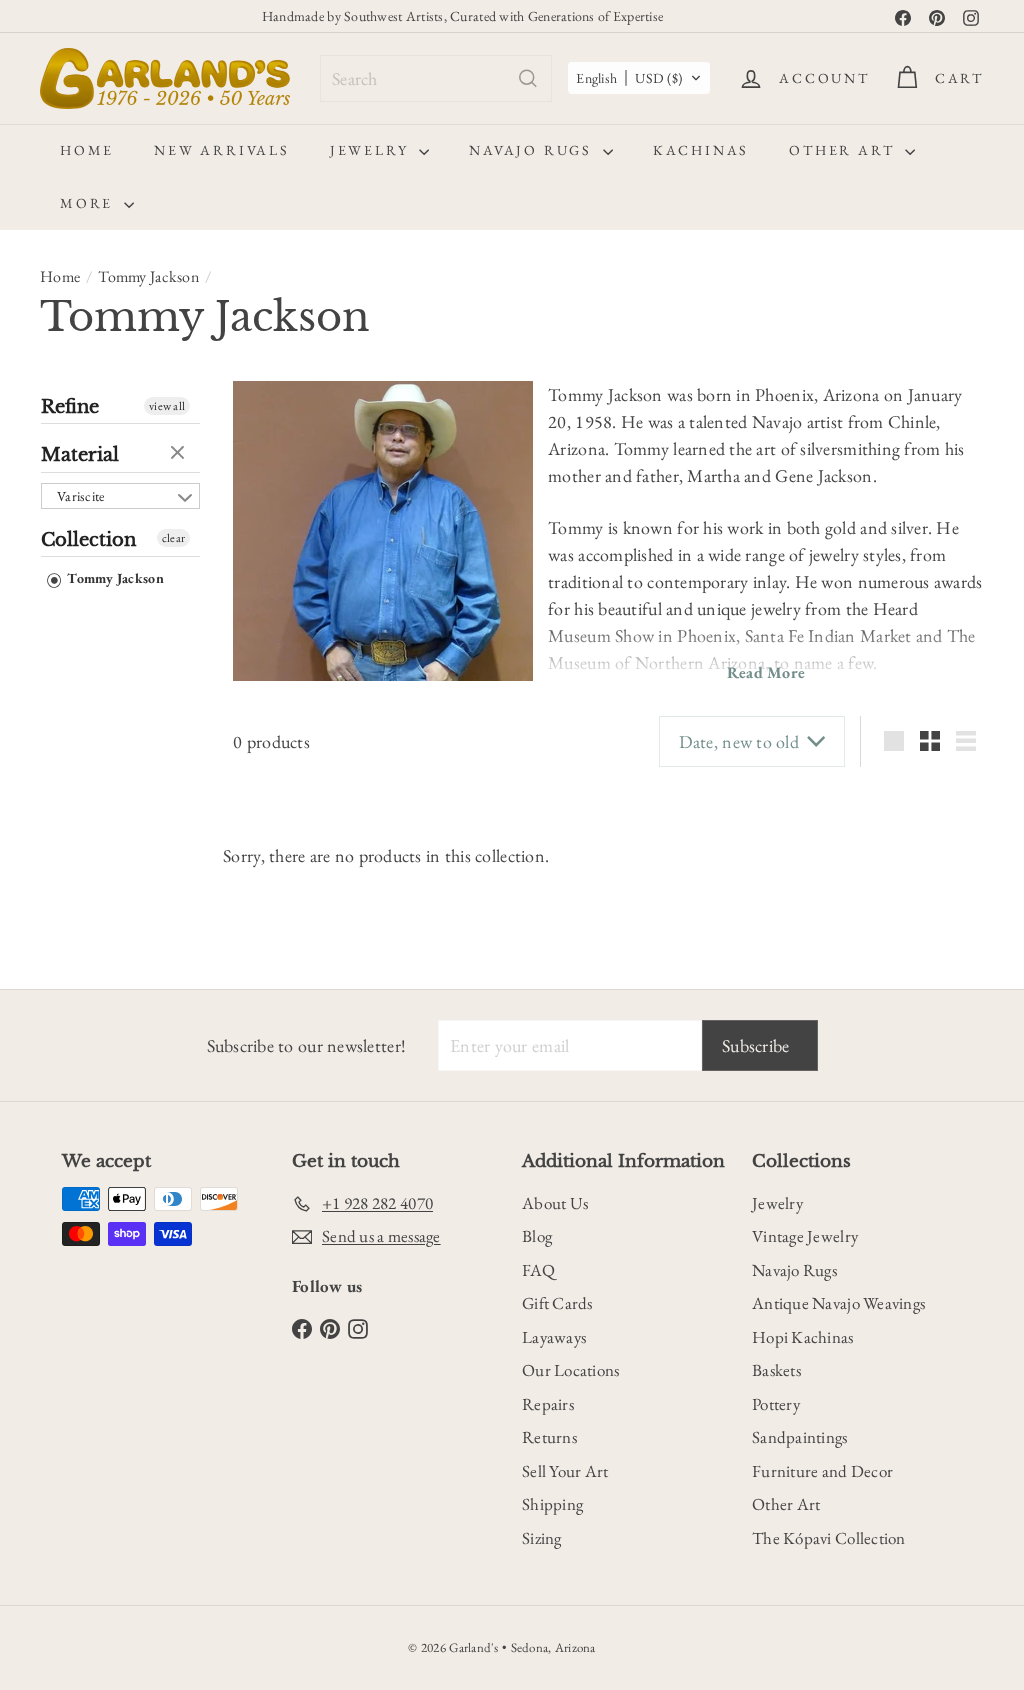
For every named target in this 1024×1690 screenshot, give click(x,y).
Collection (88, 540)
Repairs (548, 1404)
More (89, 203)
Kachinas (701, 150)
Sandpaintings (800, 1437)
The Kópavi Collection (829, 1538)
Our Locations (571, 1370)
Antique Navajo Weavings (838, 1303)
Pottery (776, 1404)
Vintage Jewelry (805, 1236)
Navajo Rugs (533, 150)
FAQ (538, 1270)
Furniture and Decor (822, 1471)
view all (167, 406)
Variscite (80, 496)
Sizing (542, 1538)
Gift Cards (557, 1303)
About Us (555, 1203)
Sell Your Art (565, 1471)
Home (87, 150)
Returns (549, 1437)
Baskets (776, 1370)
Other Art (844, 150)
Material (80, 455)
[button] (639, 78)
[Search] (528, 78)
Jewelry (372, 150)
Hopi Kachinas (803, 1337)
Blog (537, 1236)
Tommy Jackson (148, 276)
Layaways (554, 1337)
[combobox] (436, 78)
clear (180, 454)
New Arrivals (222, 150)
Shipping (552, 1504)
